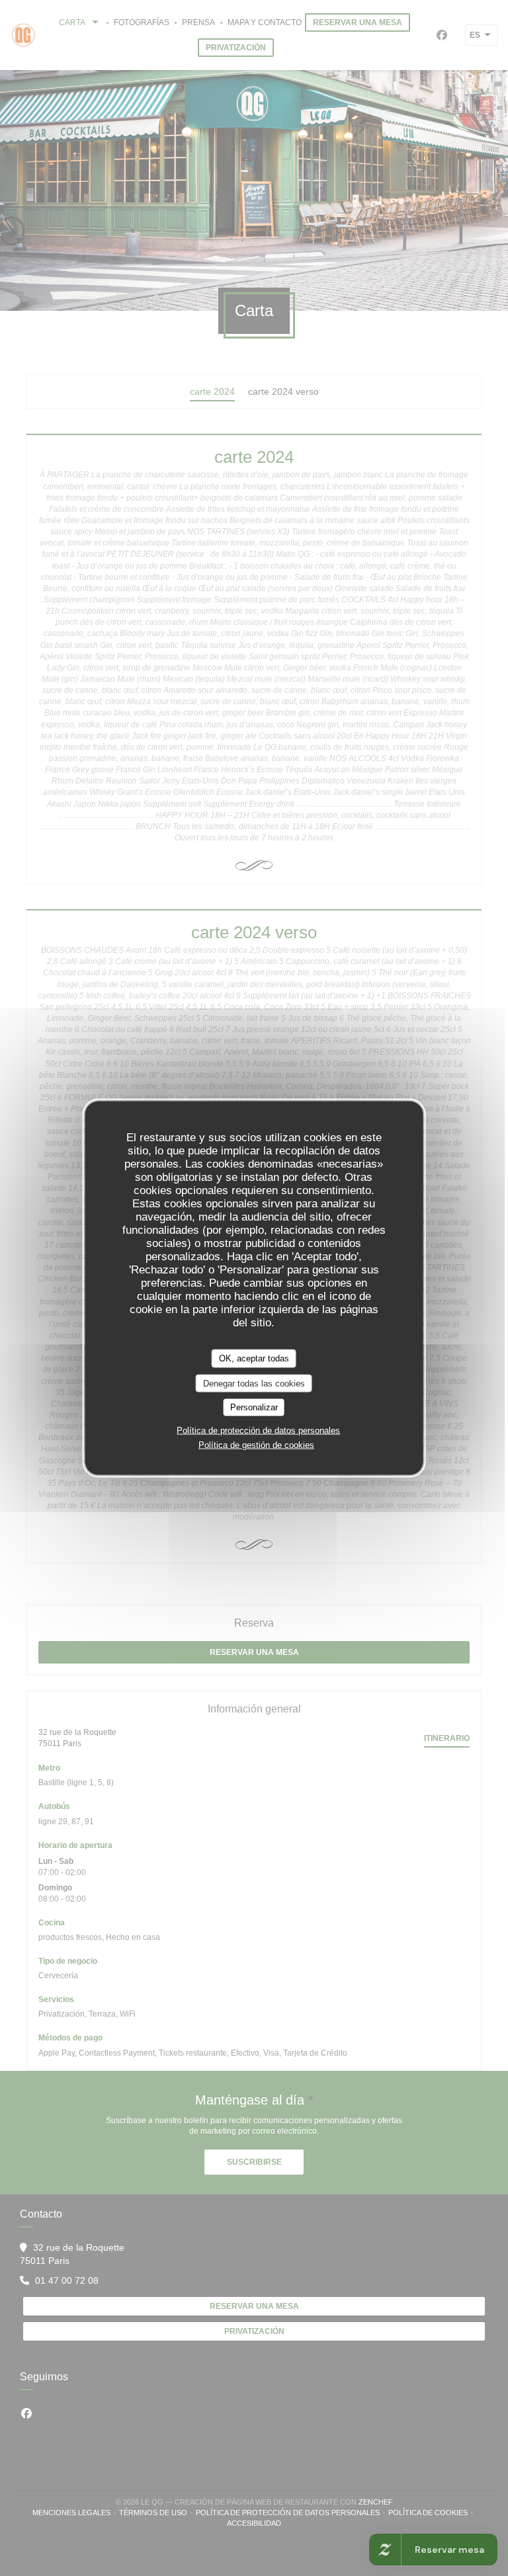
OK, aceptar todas (254, 1358)
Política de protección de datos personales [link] (258, 1430)
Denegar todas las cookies (254, 1383)
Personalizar (254, 1407)
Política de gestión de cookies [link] (256, 1444)
